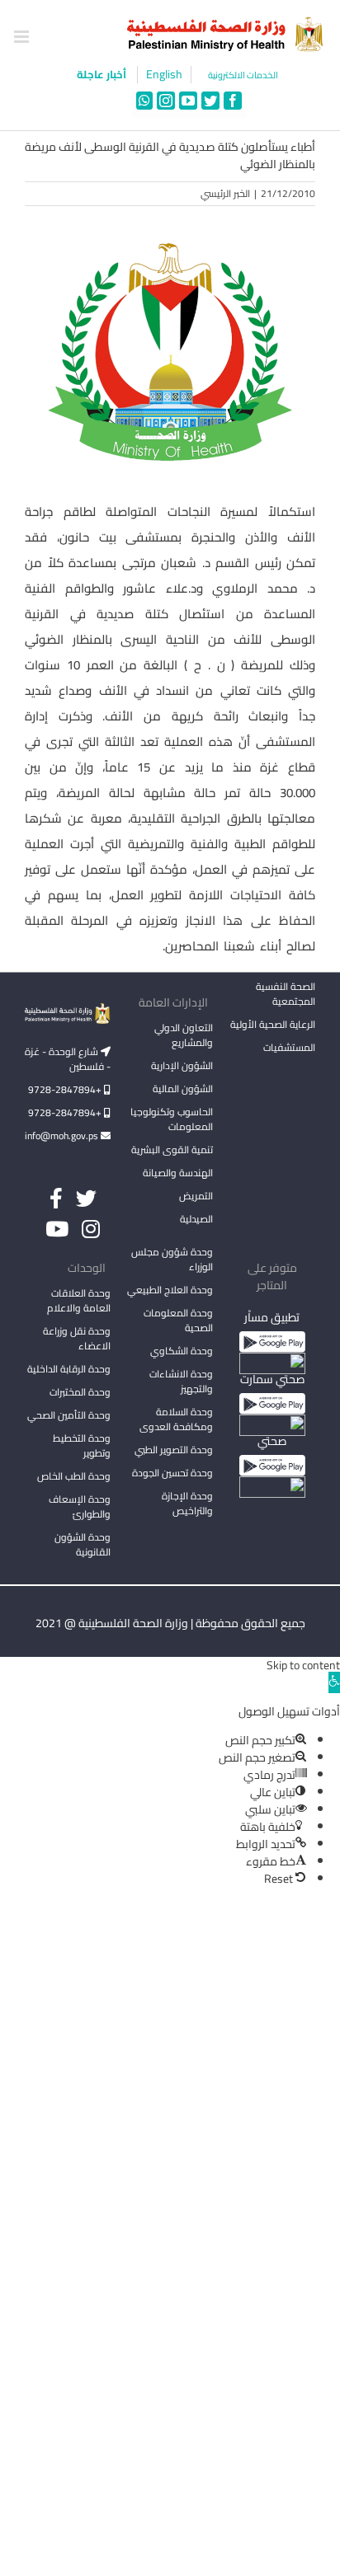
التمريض (196, 1196)
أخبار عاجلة (103, 74)
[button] (334, 1682)
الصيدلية (196, 1219)
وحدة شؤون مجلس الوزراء (172, 1260)
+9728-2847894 (66, 1089)
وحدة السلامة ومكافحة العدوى (176, 1419)
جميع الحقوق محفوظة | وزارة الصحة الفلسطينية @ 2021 (170, 1623)
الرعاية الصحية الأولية (273, 1024)
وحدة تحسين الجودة (172, 1473)
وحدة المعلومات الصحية (178, 1320)
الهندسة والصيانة (178, 1173)
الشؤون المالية (183, 1089)
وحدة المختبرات (80, 1392)
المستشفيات (289, 1047)
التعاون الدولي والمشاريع (184, 1035)
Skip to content (303, 1665)
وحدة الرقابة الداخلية (69, 1369)
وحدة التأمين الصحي (69, 1415)
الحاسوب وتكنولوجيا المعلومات (172, 1119)
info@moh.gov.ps (63, 1136)
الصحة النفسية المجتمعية (286, 995)
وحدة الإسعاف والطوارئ (80, 1506)
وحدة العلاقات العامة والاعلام (79, 1300)
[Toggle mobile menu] (23, 37)
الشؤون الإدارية (182, 1065)
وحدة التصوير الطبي (174, 1450)
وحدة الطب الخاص (74, 1476)
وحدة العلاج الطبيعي (170, 1290)
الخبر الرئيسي (225, 193)
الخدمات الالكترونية (243, 75)
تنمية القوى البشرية (172, 1150)
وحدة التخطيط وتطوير (82, 1445)
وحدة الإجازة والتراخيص (187, 1503)
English (164, 75)
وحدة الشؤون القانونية (83, 1544)
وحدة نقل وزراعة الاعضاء (77, 1338)
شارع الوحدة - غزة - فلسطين (68, 1059)
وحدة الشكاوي (182, 1351)
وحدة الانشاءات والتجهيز (181, 1381)
